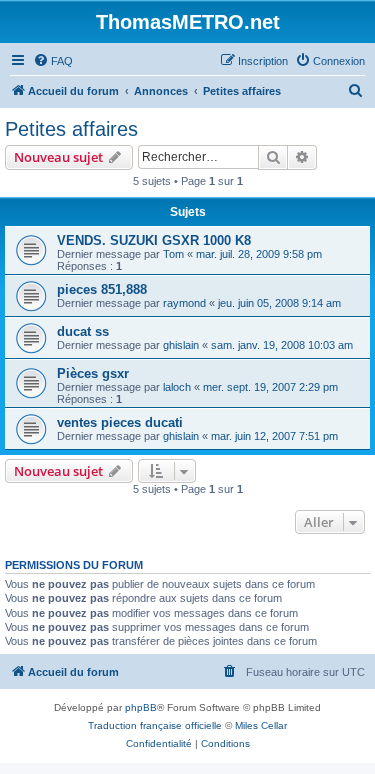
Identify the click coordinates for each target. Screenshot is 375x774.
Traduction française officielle (155, 725)
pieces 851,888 (102, 289)
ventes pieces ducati (120, 422)
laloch (177, 387)
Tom (173, 254)
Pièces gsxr (93, 373)
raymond (184, 303)
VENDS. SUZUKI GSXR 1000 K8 (154, 240)
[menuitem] (53, 61)
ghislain (181, 345)
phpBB (141, 707)
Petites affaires (71, 129)
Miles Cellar (261, 725)
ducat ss (83, 331)
